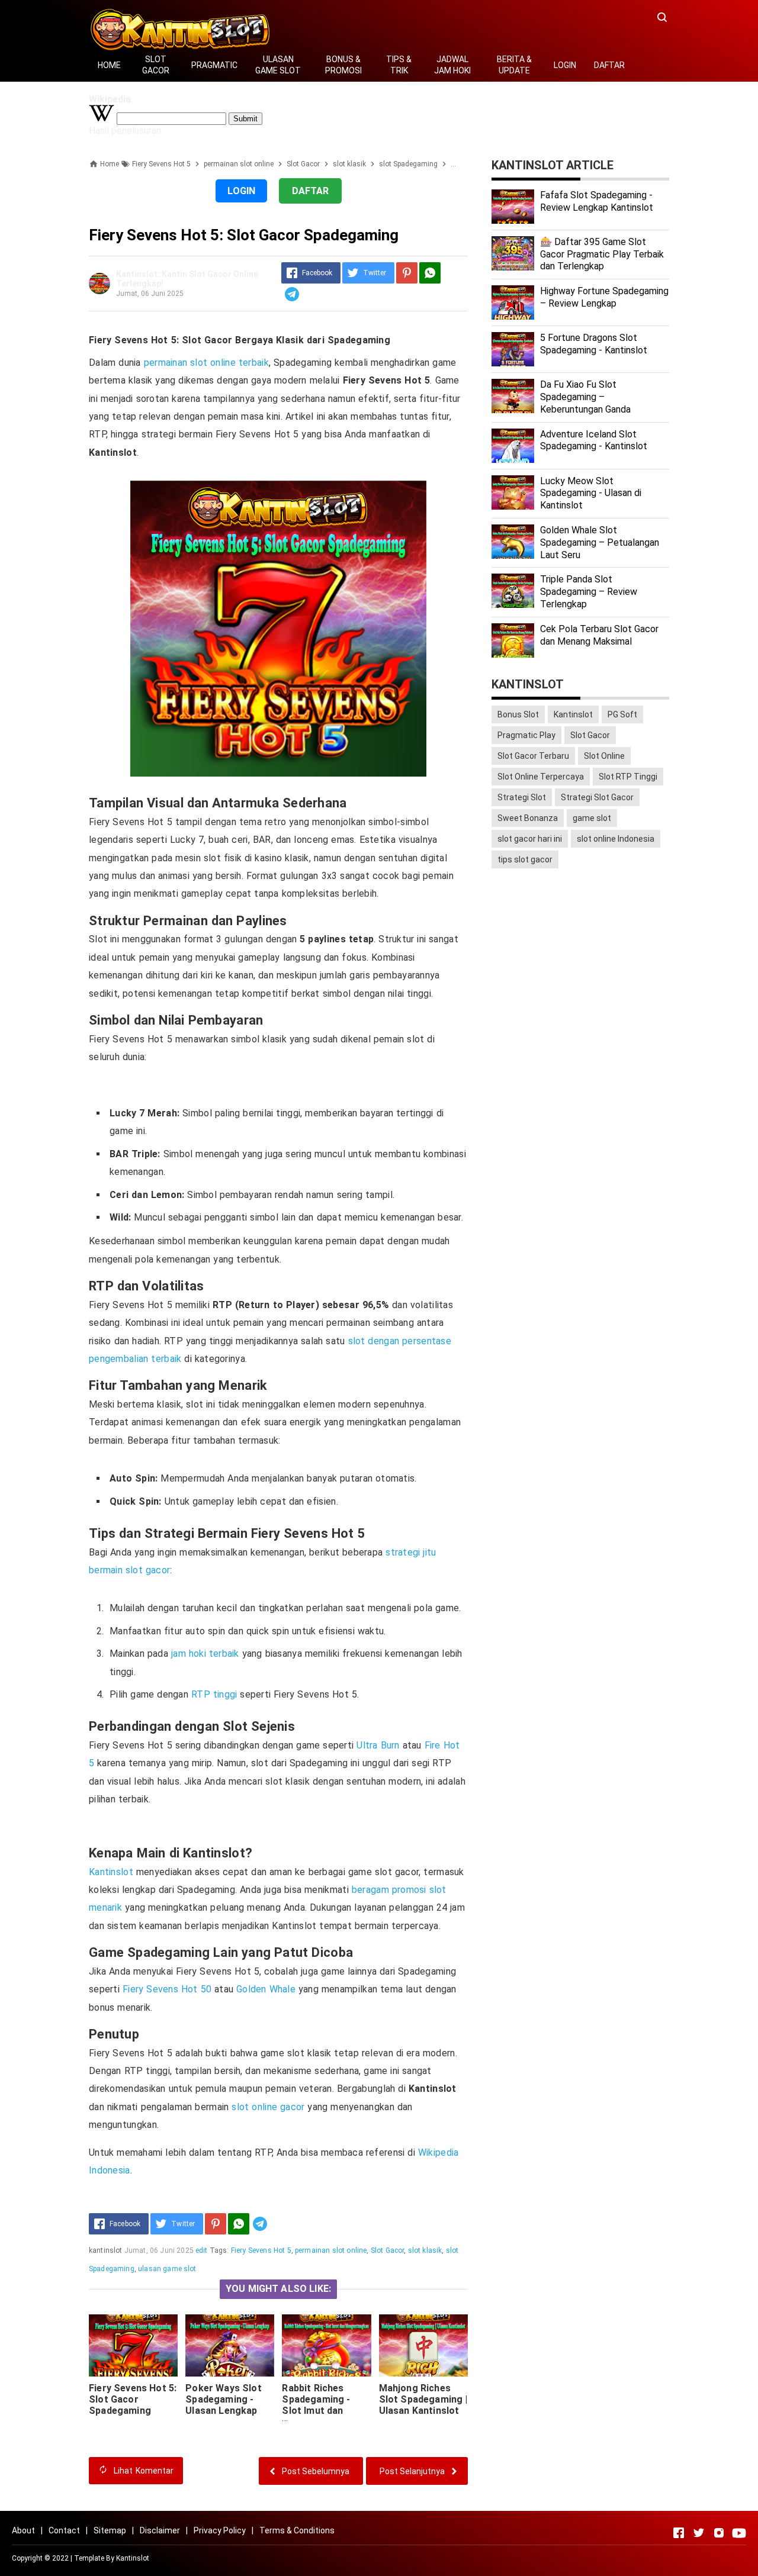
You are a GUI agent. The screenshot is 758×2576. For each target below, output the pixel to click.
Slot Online (604, 756)
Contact (64, 2530)
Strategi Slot (522, 797)
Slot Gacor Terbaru (533, 756)
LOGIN (565, 65)
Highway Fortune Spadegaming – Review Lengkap (604, 297)
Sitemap (110, 2530)
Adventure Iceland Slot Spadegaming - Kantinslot (594, 440)
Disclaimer (160, 2530)
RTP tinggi (214, 1694)
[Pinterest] (407, 273)
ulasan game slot (167, 2269)
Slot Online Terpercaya (541, 777)
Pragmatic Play (526, 735)
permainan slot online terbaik (206, 363)
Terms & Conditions (297, 2530)
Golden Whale (266, 1989)
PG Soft (622, 714)
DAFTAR (609, 65)
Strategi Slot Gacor (597, 797)
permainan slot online (331, 2250)
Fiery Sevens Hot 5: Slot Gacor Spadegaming (133, 2399)
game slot (592, 818)
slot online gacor (268, 2107)
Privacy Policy (220, 2530)
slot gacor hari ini (530, 839)
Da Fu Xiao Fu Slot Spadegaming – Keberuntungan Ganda (585, 397)
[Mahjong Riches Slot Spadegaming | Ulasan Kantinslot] (423, 2345)
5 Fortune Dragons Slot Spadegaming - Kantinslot (594, 344)
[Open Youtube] (739, 2533)
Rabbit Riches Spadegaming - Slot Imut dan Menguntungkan (319, 2405)
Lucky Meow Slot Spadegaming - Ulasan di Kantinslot (591, 493)
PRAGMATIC (214, 65)
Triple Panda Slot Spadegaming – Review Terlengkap (589, 592)
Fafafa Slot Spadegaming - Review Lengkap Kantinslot (597, 201)
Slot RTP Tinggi (628, 777)
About (23, 2530)
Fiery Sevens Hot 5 (261, 2250)
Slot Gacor (388, 2250)
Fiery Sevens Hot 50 (167, 1989)
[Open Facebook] (679, 2533)
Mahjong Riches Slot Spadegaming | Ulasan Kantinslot (423, 2399)
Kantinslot (111, 1872)
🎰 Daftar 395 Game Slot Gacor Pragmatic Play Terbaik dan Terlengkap (602, 254)
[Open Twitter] (699, 2533)
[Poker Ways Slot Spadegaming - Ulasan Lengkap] (230, 2345)
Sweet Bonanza (528, 818)
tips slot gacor (525, 859)
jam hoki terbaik (205, 1654)
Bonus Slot (518, 714)
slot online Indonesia (616, 839)
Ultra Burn (378, 1745)
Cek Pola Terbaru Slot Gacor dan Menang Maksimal (599, 635)
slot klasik (425, 2250)
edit (202, 2250)
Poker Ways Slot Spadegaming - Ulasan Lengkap (223, 2399)
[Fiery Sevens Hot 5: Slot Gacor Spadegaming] (133, 2345)
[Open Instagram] (719, 2533)
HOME (109, 65)
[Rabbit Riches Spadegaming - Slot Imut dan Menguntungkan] (326, 2345)
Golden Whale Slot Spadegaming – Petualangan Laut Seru (600, 542)
